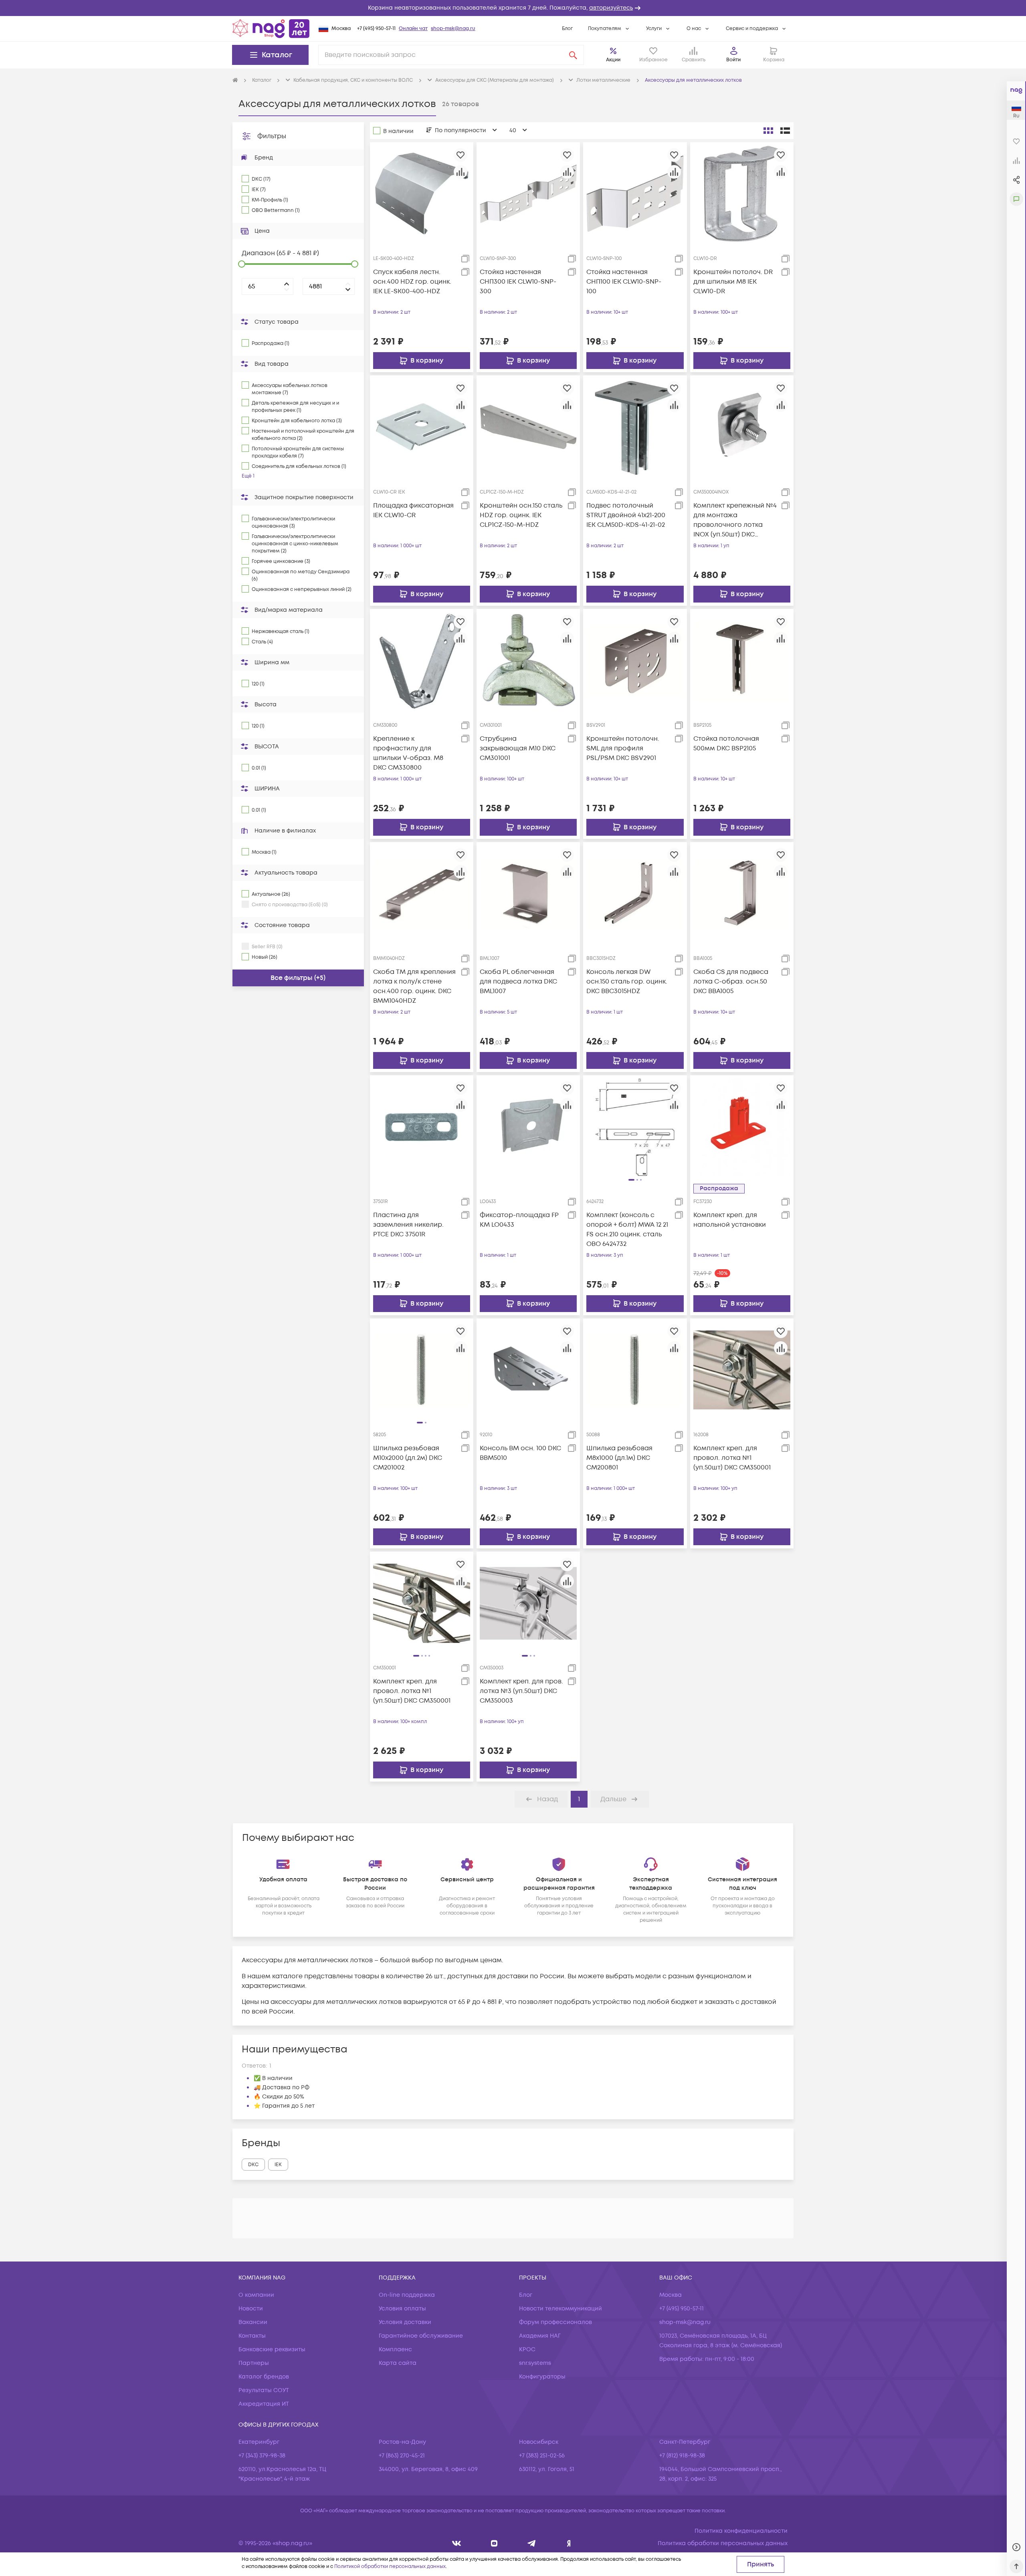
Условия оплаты (402, 2309)
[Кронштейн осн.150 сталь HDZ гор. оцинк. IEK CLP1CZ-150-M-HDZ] (528, 427)
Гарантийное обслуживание (421, 2336)
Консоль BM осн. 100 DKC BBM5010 (520, 1453)
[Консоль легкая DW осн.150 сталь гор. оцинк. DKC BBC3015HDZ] (635, 893)
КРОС (527, 2349)
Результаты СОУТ (264, 2390)
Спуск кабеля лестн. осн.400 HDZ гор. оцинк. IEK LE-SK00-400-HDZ (412, 282)
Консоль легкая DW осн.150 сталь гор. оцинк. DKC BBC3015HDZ (627, 982)
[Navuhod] (494, 2543)
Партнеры (254, 2363)
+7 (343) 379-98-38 (262, 2456)
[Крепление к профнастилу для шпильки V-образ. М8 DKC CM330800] (422, 660)
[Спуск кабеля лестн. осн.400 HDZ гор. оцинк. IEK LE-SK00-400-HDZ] (422, 194)
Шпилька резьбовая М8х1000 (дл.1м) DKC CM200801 (619, 1458)
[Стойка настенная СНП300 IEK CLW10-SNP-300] (528, 194)
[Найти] (573, 55)
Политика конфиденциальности (741, 2531)
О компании (256, 2295)
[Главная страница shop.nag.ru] (271, 28)
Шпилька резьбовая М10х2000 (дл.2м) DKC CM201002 (408, 1458)
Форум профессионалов (555, 2322)
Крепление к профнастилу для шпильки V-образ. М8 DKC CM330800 (408, 753)
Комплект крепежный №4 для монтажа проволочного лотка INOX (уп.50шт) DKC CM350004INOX (735, 520)
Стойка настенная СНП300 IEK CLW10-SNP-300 (518, 282)
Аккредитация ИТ (264, 2404)
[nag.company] (457, 2543)
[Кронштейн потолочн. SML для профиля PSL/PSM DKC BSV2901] (635, 660)
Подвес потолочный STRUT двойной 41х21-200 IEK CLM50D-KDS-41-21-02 (626, 515)
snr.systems (535, 2363)
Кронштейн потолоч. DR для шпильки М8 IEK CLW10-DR (733, 282)
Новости (251, 2309)
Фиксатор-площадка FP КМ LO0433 (519, 1220)
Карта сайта (398, 2363)
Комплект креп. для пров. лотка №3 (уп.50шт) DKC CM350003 (521, 1691)
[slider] (242, 264)
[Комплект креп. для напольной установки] (742, 1127)
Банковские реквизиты (272, 2349)
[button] (513, 8)
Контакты (252, 2336)
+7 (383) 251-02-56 (542, 2456)
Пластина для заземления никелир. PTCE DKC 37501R (408, 1225)
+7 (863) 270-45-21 (402, 2456)
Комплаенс (395, 2349)
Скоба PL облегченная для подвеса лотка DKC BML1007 (518, 982)
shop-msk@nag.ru (453, 29)
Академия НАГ (540, 2336)
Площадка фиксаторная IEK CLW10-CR (413, 510)
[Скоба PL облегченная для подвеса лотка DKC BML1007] (528, 893)
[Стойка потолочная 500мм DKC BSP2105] (742, 660)
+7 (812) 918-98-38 (682, 2456)
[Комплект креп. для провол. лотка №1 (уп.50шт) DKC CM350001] (742, 1370)
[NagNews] (532, 2543)
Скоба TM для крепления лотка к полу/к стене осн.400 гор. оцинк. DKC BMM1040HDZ (414, 986)
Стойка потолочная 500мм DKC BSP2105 (726, 744)
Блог (567, 29)
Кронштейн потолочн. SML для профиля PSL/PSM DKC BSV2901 (623, 748)
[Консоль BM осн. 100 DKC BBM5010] (528, 1370)
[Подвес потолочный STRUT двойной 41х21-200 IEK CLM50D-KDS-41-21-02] (635, 427)
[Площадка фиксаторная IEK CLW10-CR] (422, 427)
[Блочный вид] (768, 131)
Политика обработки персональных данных (723, 2543)
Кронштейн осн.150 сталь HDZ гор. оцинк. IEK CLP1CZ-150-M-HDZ (521, 515)
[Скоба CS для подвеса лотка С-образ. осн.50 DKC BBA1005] (742, 893)
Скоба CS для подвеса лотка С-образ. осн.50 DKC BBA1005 (731, 982)
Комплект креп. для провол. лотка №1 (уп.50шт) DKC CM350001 (732, 1458)
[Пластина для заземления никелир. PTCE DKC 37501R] (422, 1127)
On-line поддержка (407, 2295)
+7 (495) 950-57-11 (376, 29)
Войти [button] (733, 60)
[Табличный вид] (785, 131)
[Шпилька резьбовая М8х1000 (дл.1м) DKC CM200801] (635, 1370)
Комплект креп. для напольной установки (730, 1220)
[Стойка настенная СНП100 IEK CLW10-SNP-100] (635, 194)
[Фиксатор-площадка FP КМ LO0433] (528, 1127)
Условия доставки (405, 2322)
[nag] (569, 2543)
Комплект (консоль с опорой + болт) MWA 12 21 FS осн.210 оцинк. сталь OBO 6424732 (627, 1230)
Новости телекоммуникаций (560, 2309)
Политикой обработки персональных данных (390, 2567)
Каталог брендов (264, 2377)
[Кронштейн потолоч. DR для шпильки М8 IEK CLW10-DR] (742, 194)
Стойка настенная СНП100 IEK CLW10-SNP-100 (624, 282)
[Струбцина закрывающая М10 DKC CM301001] (528, 660)
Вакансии (253, 2322)
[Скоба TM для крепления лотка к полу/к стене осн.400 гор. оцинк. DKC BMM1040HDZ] (422, 893)
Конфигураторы (542, 2377)
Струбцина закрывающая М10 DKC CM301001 (518, 748)
